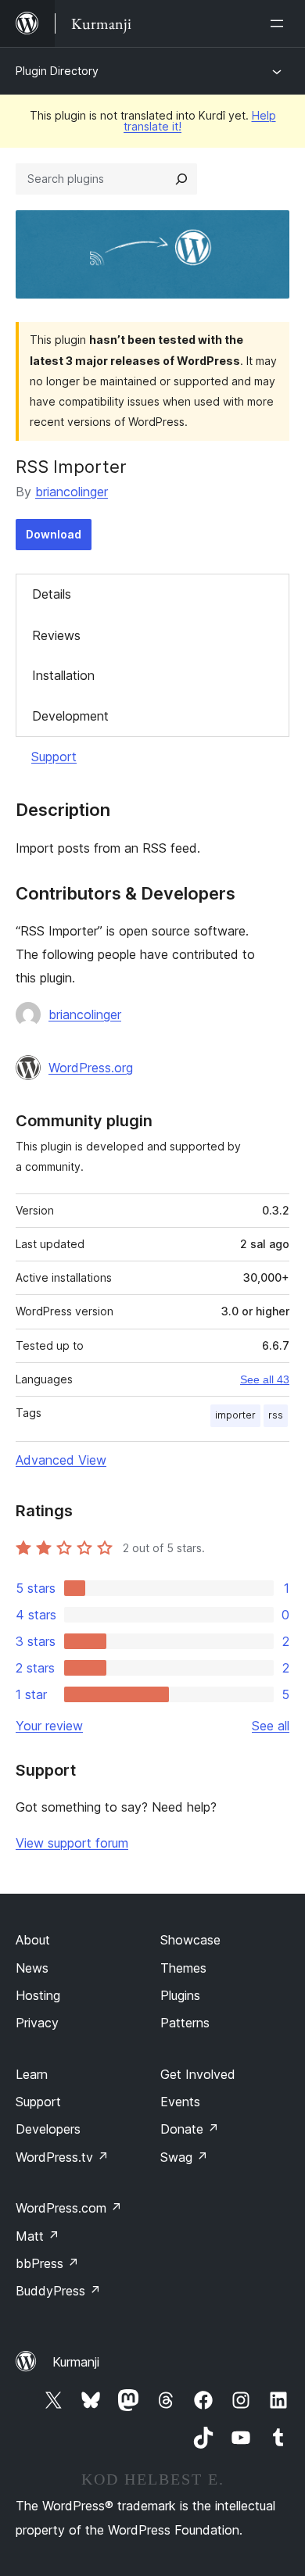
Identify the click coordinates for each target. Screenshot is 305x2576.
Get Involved (198, 2074)
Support (54, 757)
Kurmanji (76, 2362)
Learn (32, 2074)
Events (180, 2102)
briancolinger (72, 492)
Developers (48, 2129)
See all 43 (265, 1379)
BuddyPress (58, 2291)
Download (54, 534)
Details (52, 594)
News (32, 1968)
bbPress (47, 2263)
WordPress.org (91, 1068)
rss (276, 1415)
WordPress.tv (62, 2157)
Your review (49, 1726)
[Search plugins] (181, 179)
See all (271, 1726)
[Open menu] (280, 23)
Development (70, 716)
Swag (184, 2157)
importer (235, 1415)
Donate (190, 2129)
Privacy (37, 2023)
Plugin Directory (57, 71)
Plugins (180, 1995)
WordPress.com (69, 2208)
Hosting (38, 1995)
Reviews (56, 635)
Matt (38, 2236)
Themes (183, 1968)
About (33, 1940)
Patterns (185, 2023)
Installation (63, 675)
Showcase (190, 1940)
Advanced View (61, 1460)
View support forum (72, 1843)
